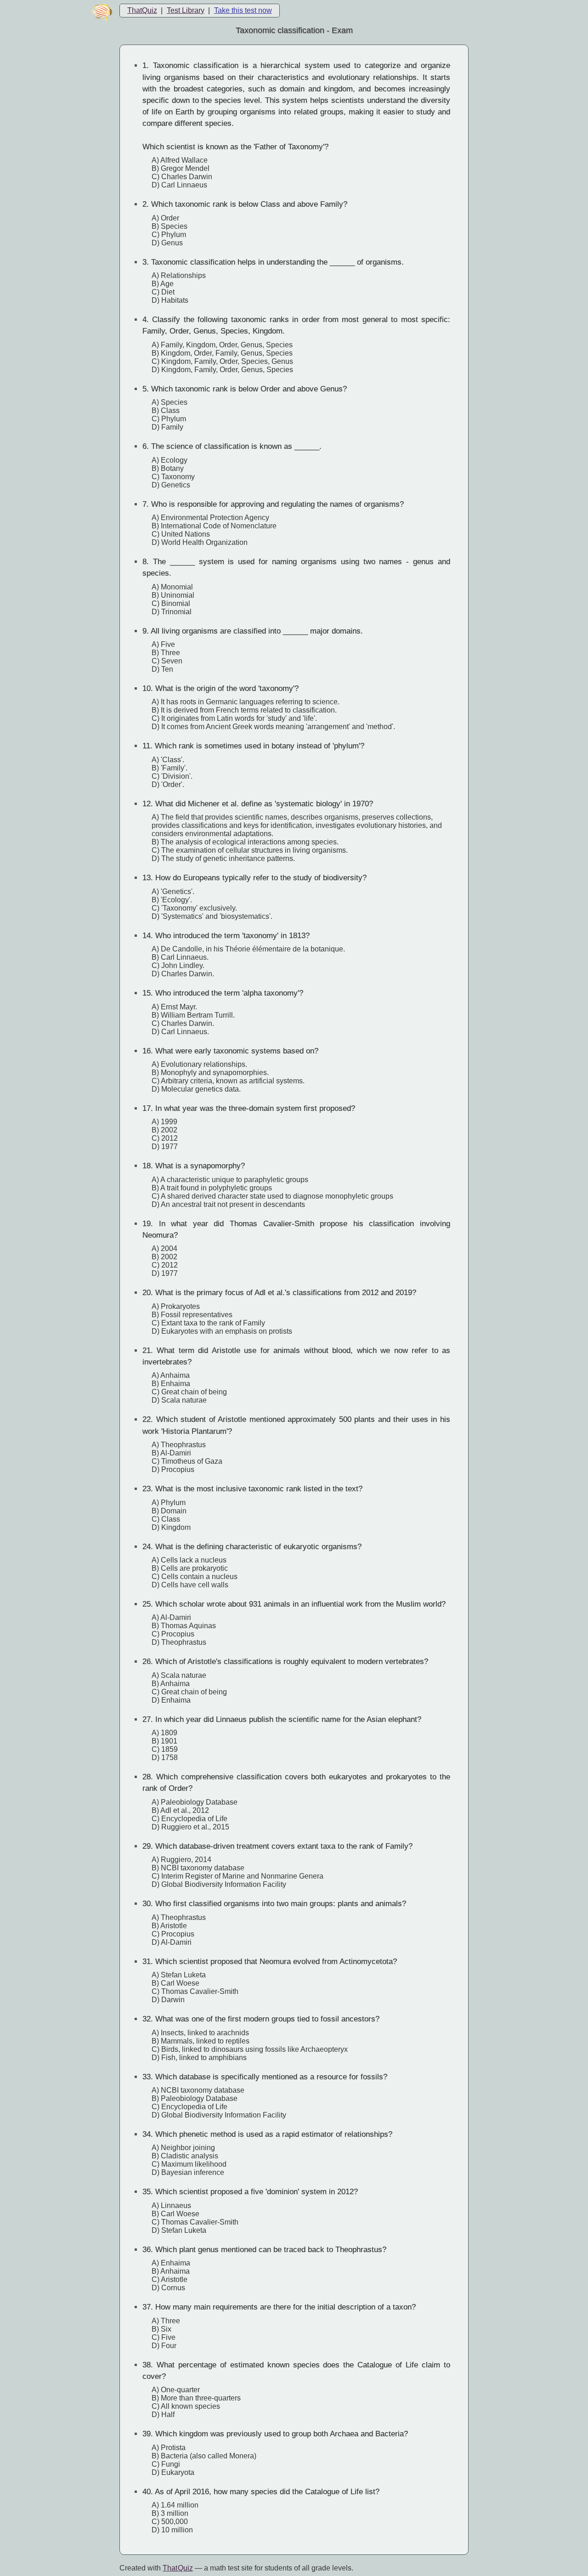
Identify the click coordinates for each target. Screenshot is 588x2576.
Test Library (186, 10)
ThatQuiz (142, 10)
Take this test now (243, 10)
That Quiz (178, 2568)
